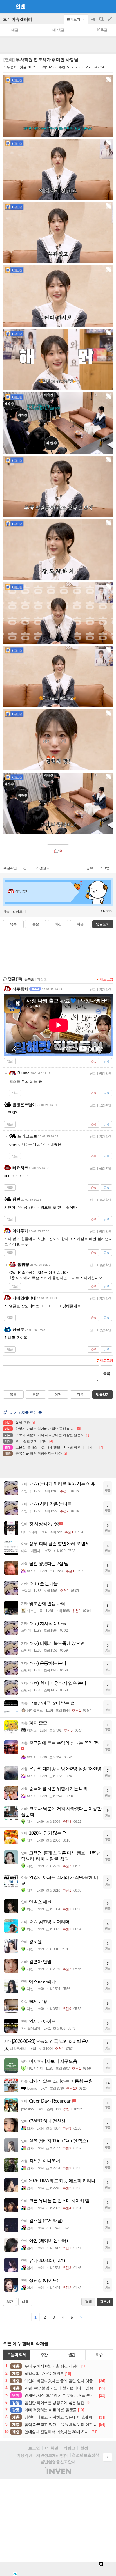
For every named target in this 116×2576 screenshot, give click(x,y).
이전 (58, 924)
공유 (90, 868)
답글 (10, 1061)
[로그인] (99, 6)
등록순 (29, 979)
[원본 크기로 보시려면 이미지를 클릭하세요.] (58, 107)
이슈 (99, 2355)
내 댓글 (58, 30)
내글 (15, 30)
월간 (72, 2355)
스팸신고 (43, 868)
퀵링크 (69, 2448)
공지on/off (93, 22)
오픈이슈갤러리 (18, 19)
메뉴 (6, 911)
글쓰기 (110, 19)
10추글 (102, 30)
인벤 (20, 6)
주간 (44, 2355)
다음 (80, 924)
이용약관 (24, 2455)
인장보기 (19, 911)
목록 (13, 924)
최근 (10, 2302)
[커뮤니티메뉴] (6, 6)
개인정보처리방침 (52, 2455)
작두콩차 (10, 67)
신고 (26, 868)
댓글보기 (103, 1395)
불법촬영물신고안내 (58, 2462)
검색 (102, 22)
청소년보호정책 (86, 2455)
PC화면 (52, 2448)
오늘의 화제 (17, 2355)
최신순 (42, 979)
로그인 (34, 2448)
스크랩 (104, 868)
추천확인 (10, 868)
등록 (106, 1374)
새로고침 (106, 979)
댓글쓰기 (103, 924)
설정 (84, 2448)
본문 (36, 924)
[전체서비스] (109, 6)
